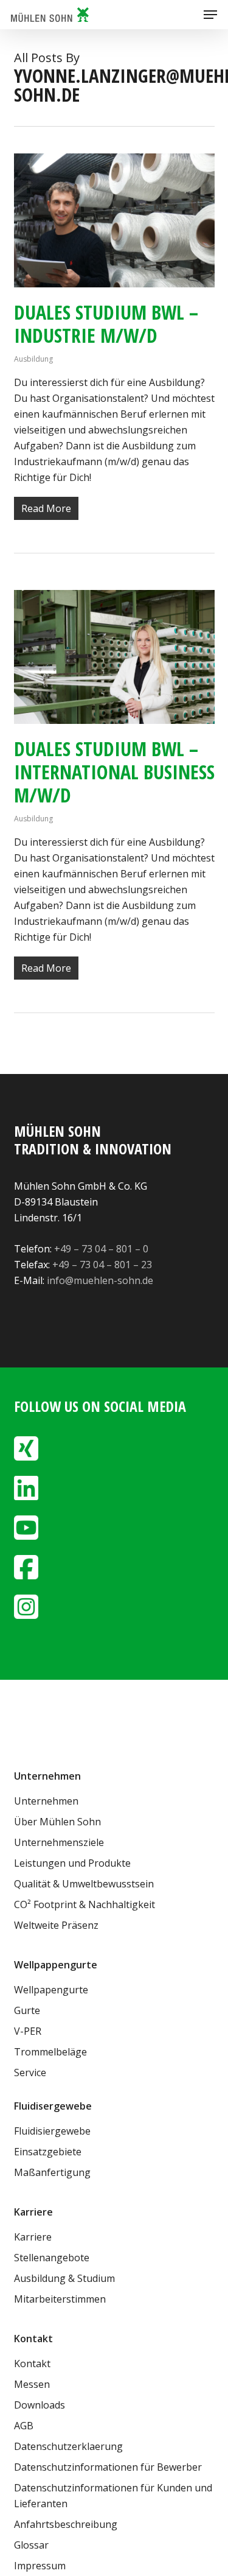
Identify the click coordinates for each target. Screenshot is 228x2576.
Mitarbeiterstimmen (60, 2299)
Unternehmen (46, 1801)
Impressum (40, 2566)
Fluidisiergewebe (52, 2131)
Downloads (40, 2405)
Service (30, 2072)
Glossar (31, 2545)
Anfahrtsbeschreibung (66, 2524)
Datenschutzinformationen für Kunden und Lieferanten (113, 2496)
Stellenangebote (52, 2258)
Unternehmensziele (59, 1842)
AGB (24, 2426)
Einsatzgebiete (48, 2152)
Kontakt (32, 2364)
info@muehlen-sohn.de (100, 1280)
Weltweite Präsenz (56, 1925)
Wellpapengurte (51, 1990)
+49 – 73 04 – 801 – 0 (101, 1249)
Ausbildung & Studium (64, 2278)
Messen (32, 2384)
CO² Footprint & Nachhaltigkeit (85, 1904)
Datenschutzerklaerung (68, 2446)
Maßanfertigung (52, 2172)
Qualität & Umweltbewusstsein (84, 1884)
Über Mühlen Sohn (57, 1822)
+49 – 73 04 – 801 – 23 (102, 1265)
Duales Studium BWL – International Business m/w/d (114, 772)
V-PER (28, 2031)
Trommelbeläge (50, 2052)
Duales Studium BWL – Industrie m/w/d (106, 324)
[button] (210, 15)
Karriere (33, 2237)
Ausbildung (33, 359)
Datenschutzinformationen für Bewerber (108, 2467)
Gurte (27, 2010)
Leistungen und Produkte (72, 1863)
